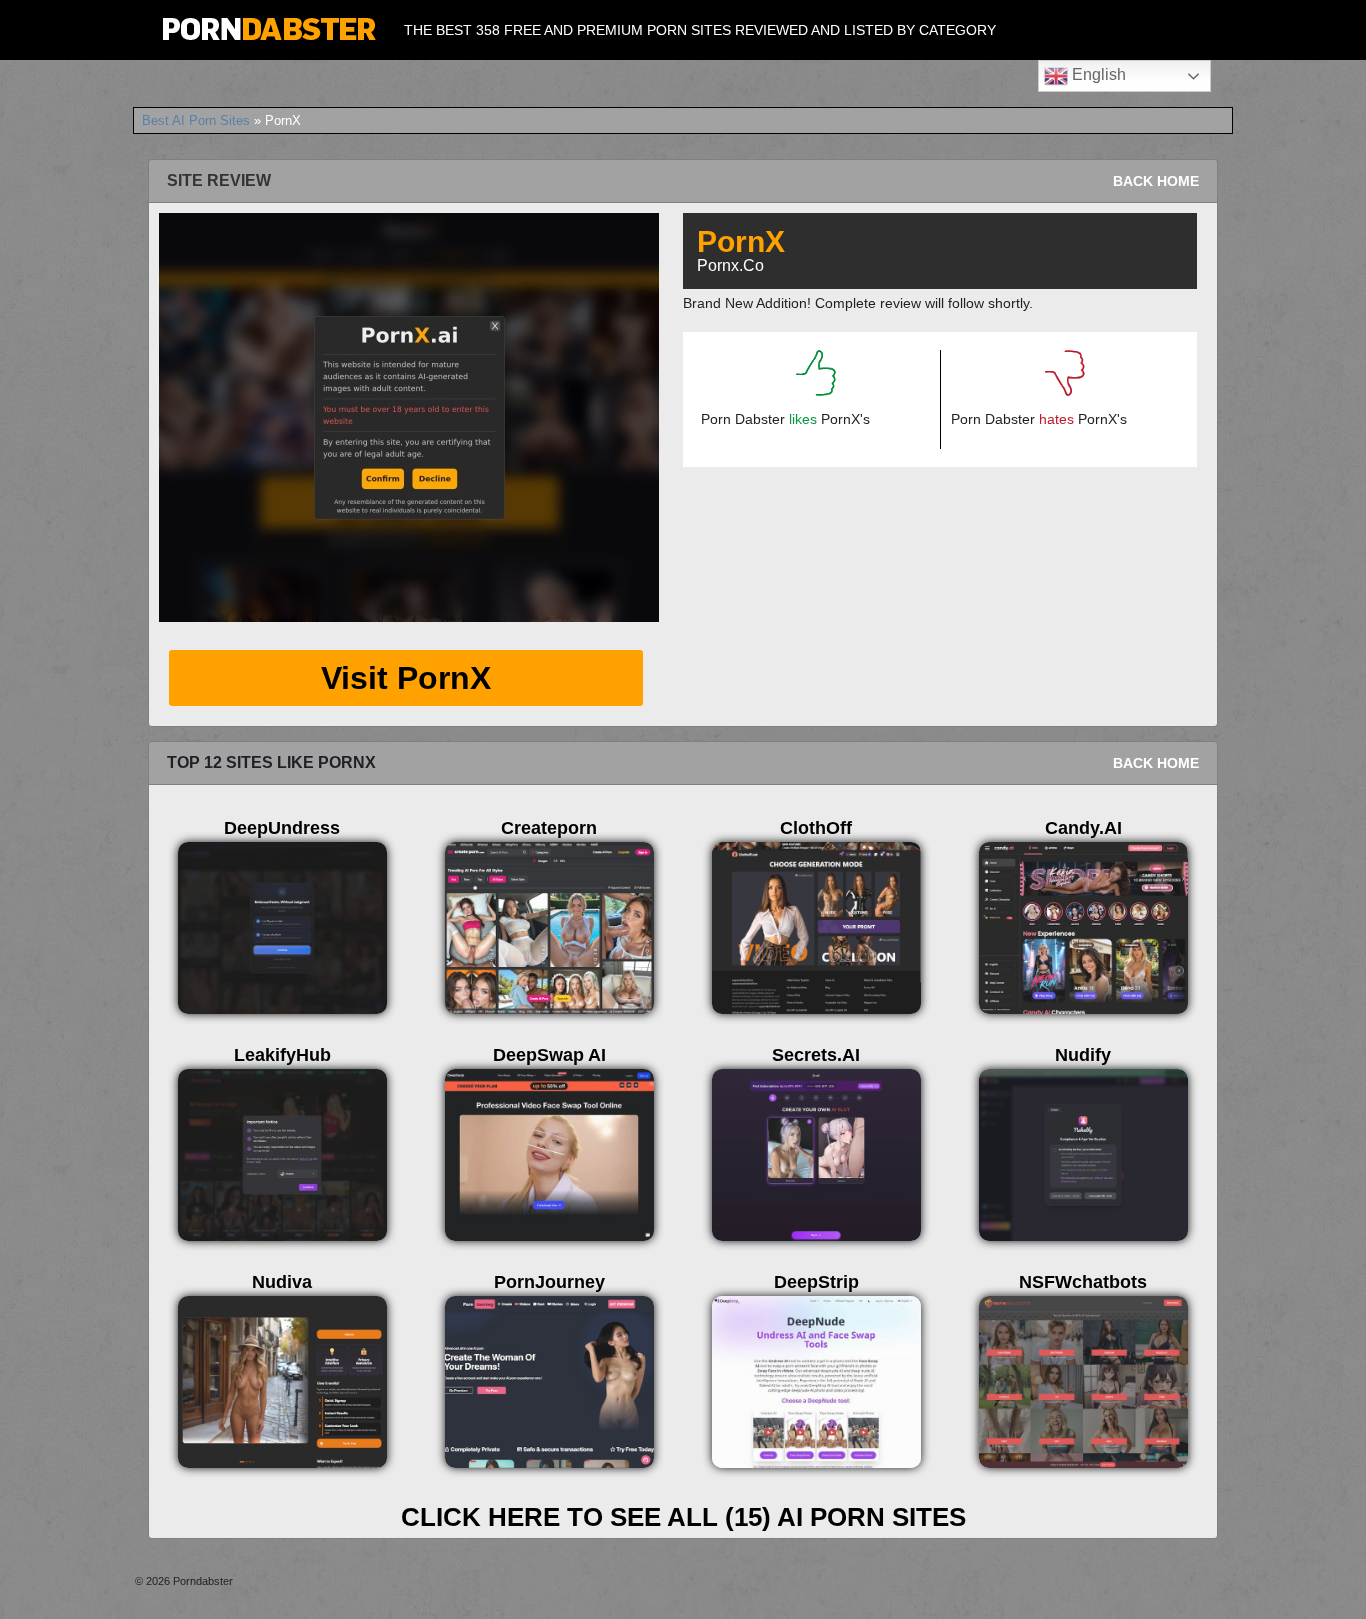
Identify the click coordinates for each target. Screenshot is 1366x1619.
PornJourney (549, 1282)
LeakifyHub (282, 1055)
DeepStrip (816, 1282)
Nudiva (282, 1282)
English (1097, 74)
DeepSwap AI (549, 1055)
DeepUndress (282, 828)
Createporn (549, 828)
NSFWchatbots (1083, 1282)
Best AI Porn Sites (196, 120)
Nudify (1083, 1055)
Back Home (1156, 181)
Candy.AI (1083, 828)
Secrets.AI (816, 1055)
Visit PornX (406, 678)
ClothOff (816, 828)
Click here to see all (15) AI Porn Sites (683, 1517)
